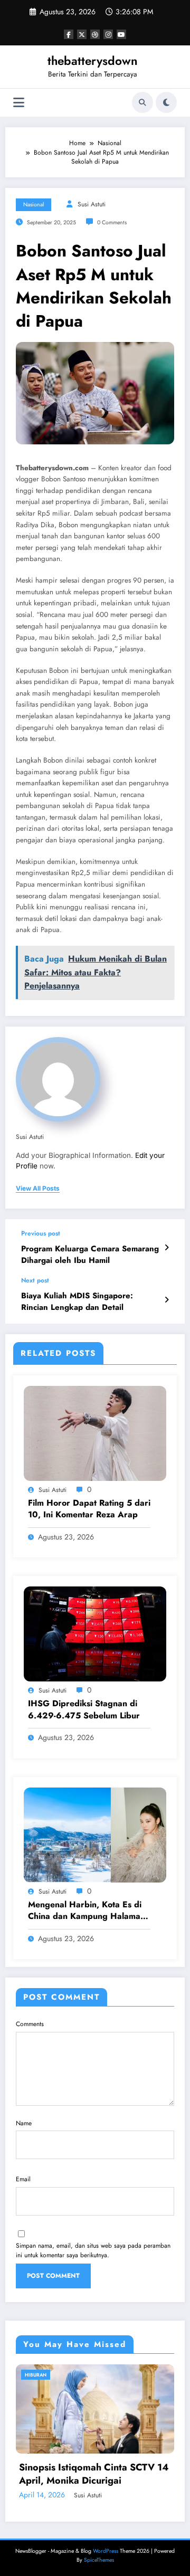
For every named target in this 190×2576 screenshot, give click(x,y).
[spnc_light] (166, 102)
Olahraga (82, 2375)
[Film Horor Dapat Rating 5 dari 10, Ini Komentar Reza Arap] (95, 1433)
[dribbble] (95, 34)
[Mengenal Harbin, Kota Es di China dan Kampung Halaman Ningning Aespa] (95, 1834)
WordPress (106, 2551)
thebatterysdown (93, 61)
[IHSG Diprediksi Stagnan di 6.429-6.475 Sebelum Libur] (95, 1633)
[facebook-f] (69, 34)
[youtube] (121, 34)
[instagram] (108, 34)
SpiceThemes (99, 2560)
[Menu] (19, 103)
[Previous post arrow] (167, 1248)
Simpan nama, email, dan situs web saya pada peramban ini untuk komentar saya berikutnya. (93, 2250)
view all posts (38, 1189)
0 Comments (112, 222)
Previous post (41, 1233)
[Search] (142, 102)
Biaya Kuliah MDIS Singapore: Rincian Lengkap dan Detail (77, 1301)
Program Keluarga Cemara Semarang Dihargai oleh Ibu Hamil (90, 1254)
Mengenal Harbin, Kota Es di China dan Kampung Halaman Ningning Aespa (87, 1911)
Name (24, 2123)
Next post (35, 1280)
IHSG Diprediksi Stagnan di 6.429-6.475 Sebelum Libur (84, 1709)
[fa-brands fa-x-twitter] (82, 34)
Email (23, 2179)
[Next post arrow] (167, 1300)
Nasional (34, 205)
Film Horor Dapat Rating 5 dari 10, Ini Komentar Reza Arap (89, 1509)
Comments (30, 2024)
